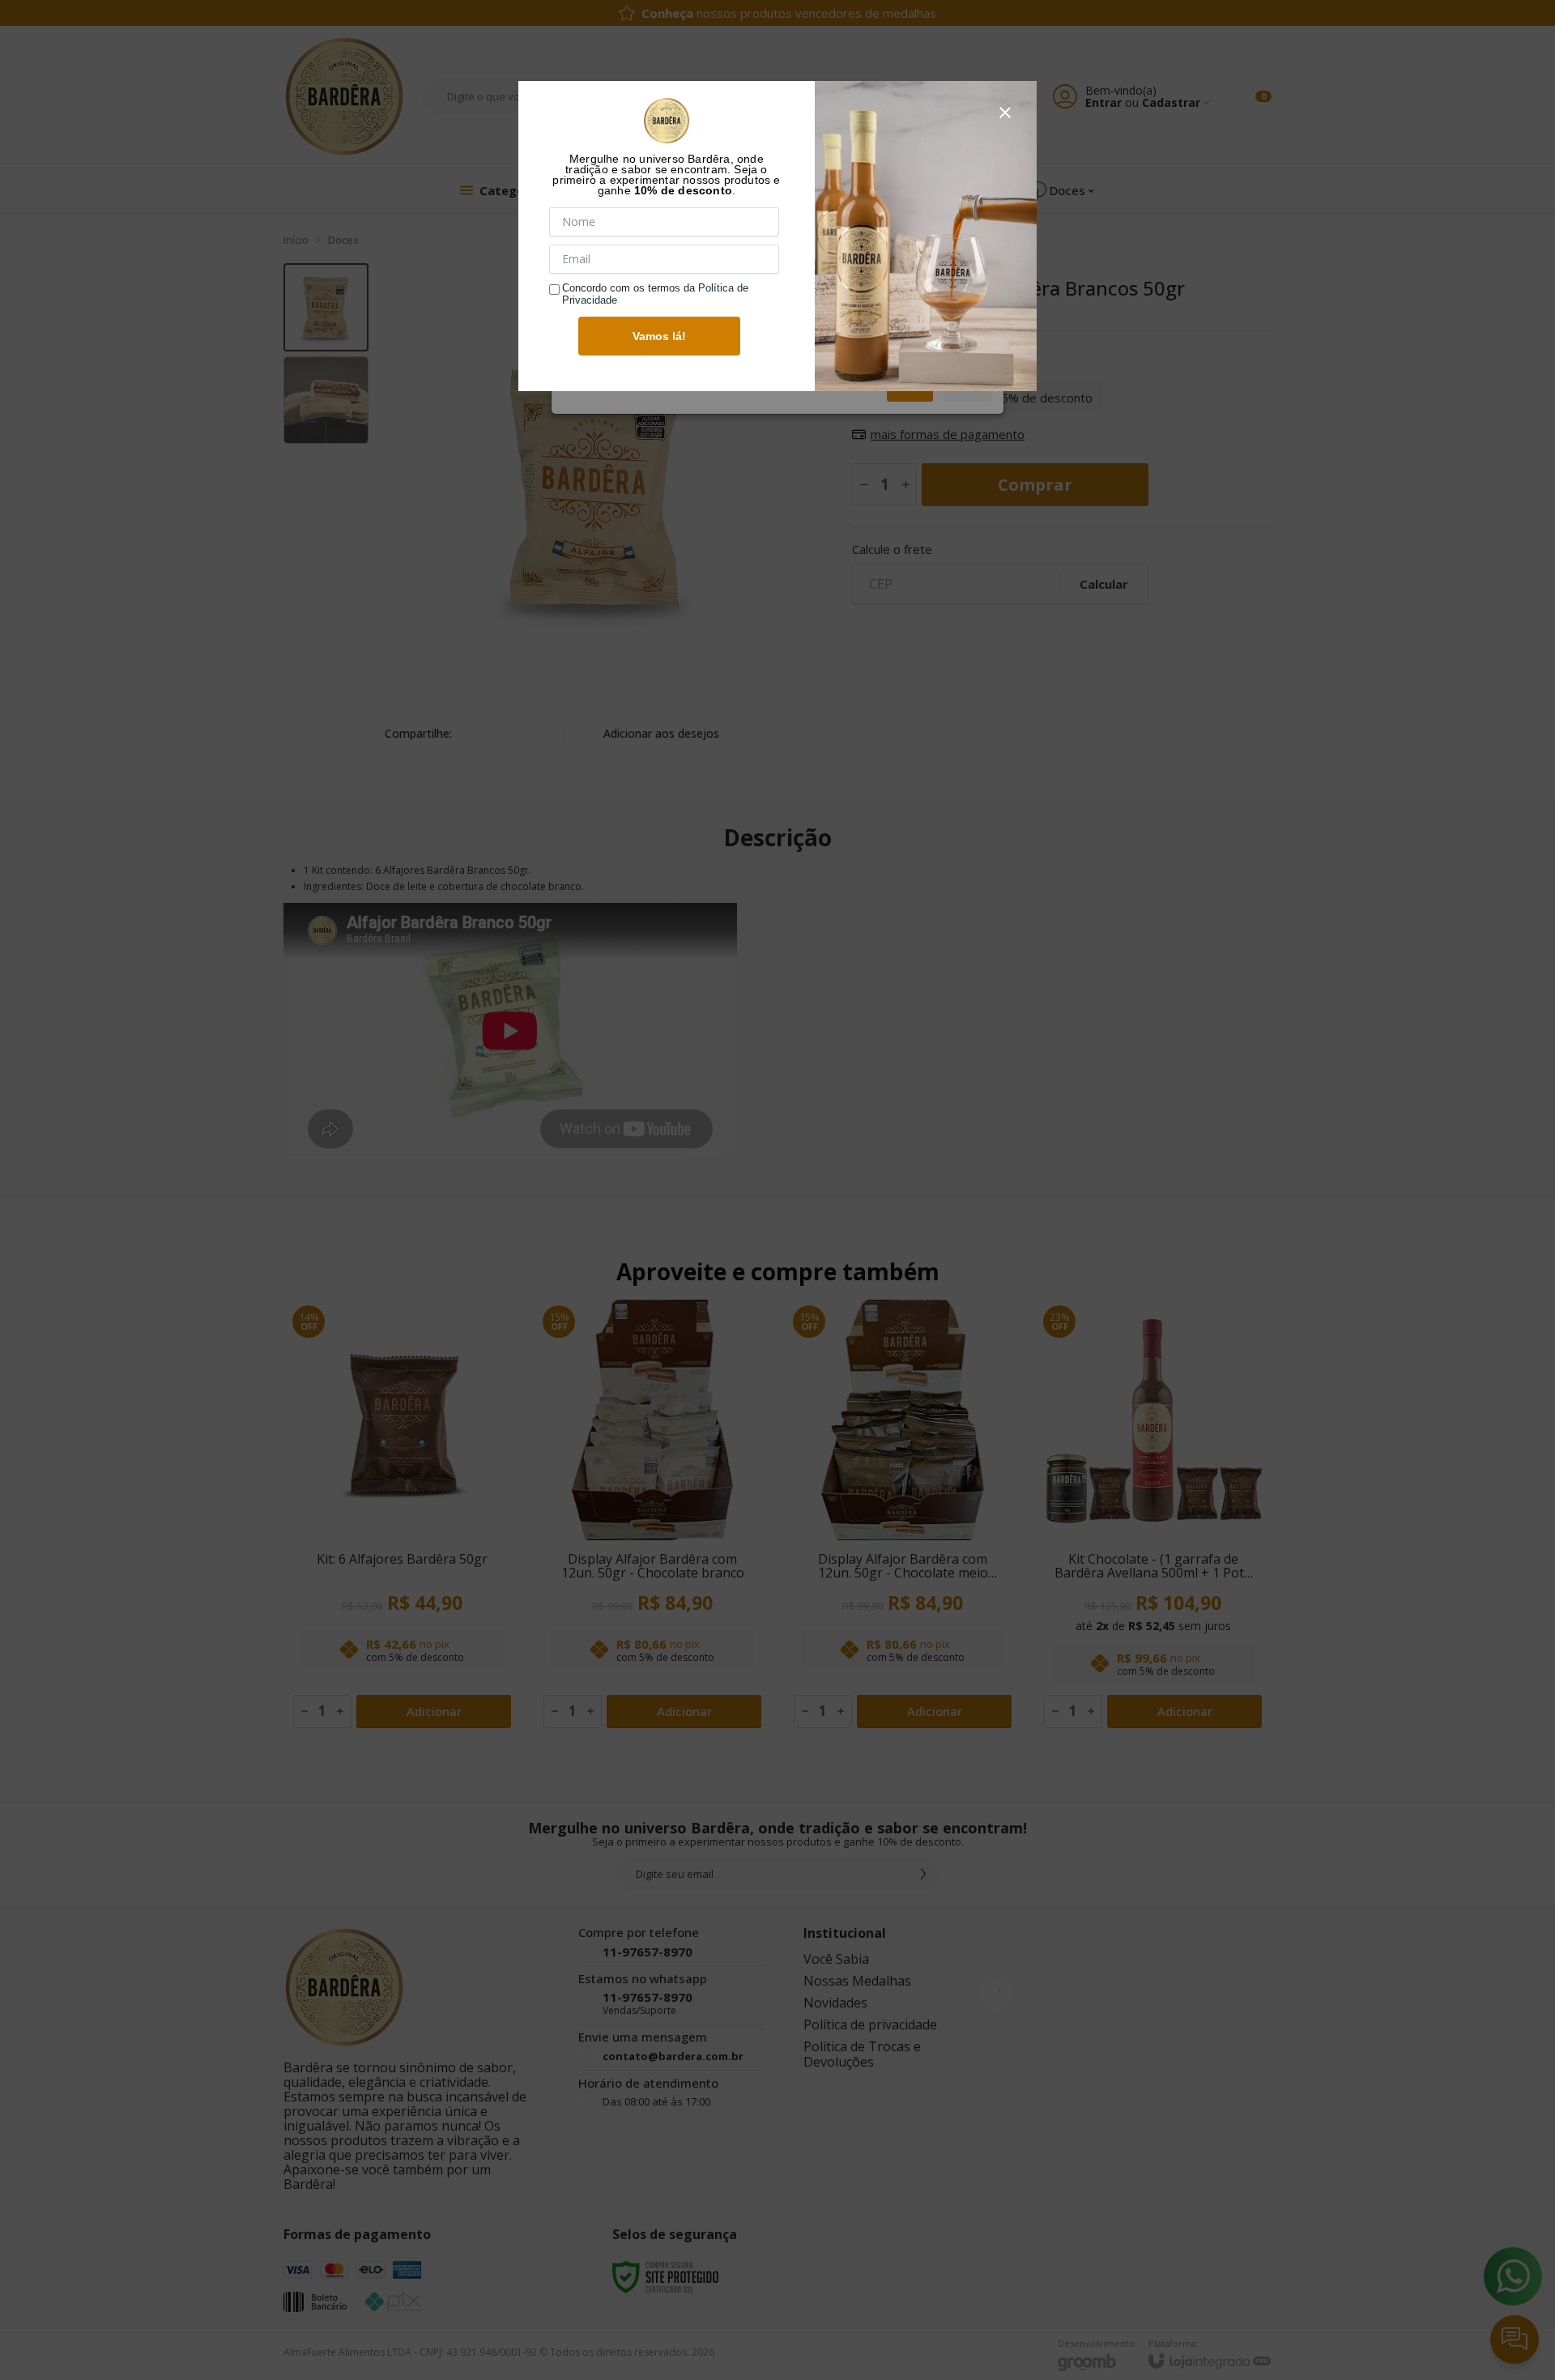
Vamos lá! (659, 336)
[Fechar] (1005, 113)
